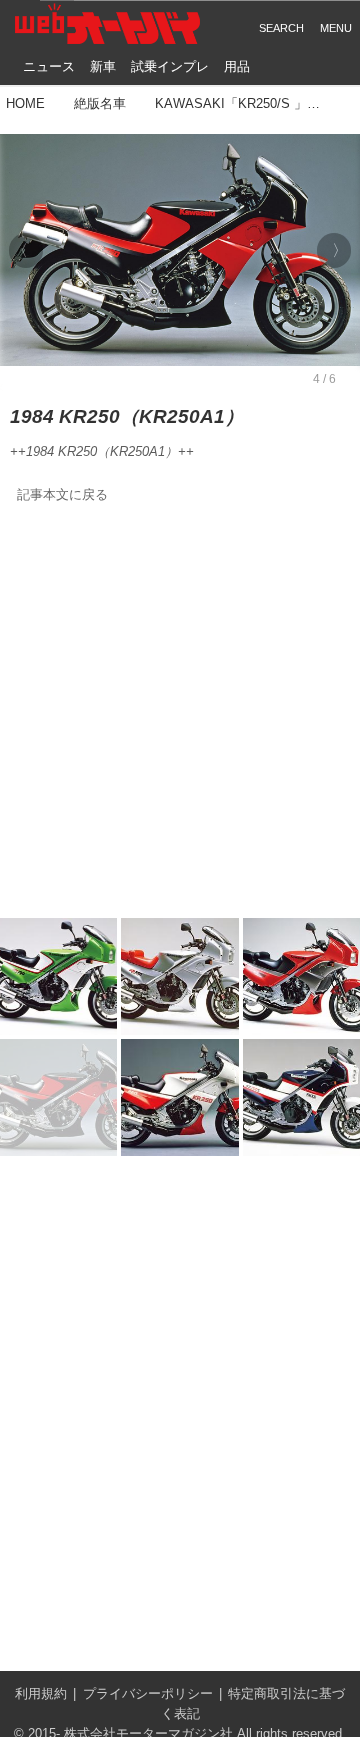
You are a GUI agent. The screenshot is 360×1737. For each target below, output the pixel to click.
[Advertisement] (180, 712)
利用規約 (41, 1694)
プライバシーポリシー (148, 1694)
